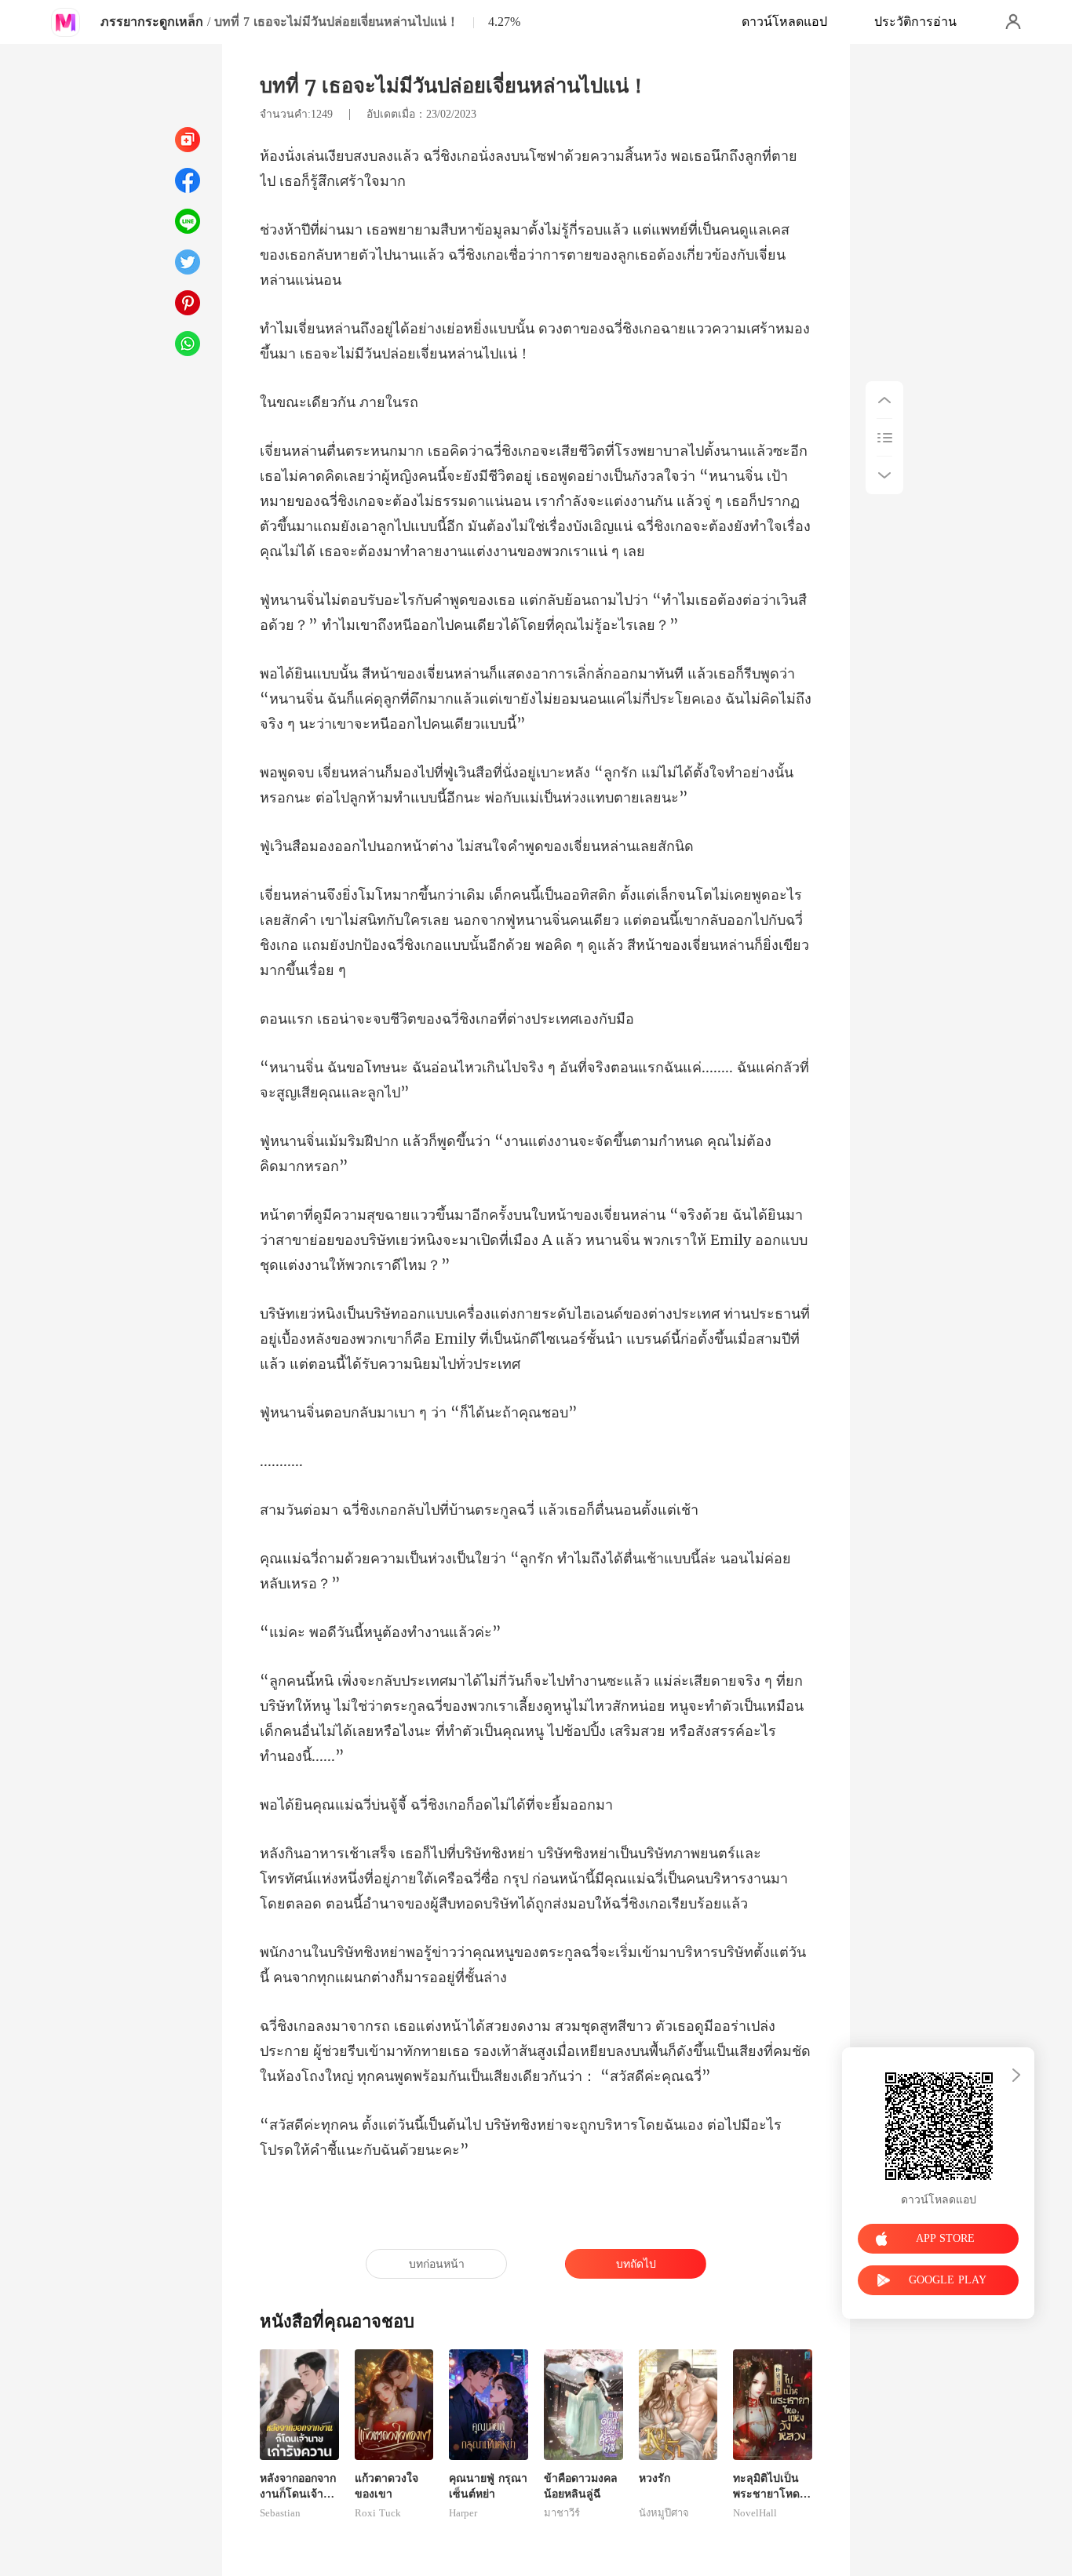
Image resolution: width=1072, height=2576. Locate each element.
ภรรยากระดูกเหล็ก (152, 22)
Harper (463, 2513)
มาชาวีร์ (562, 2513)
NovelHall (755, 2513)
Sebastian (280, 2513)
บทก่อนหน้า (437, 2264)
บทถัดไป (636, 2264)
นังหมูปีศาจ (664, 2513)
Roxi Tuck (378, 2513)
